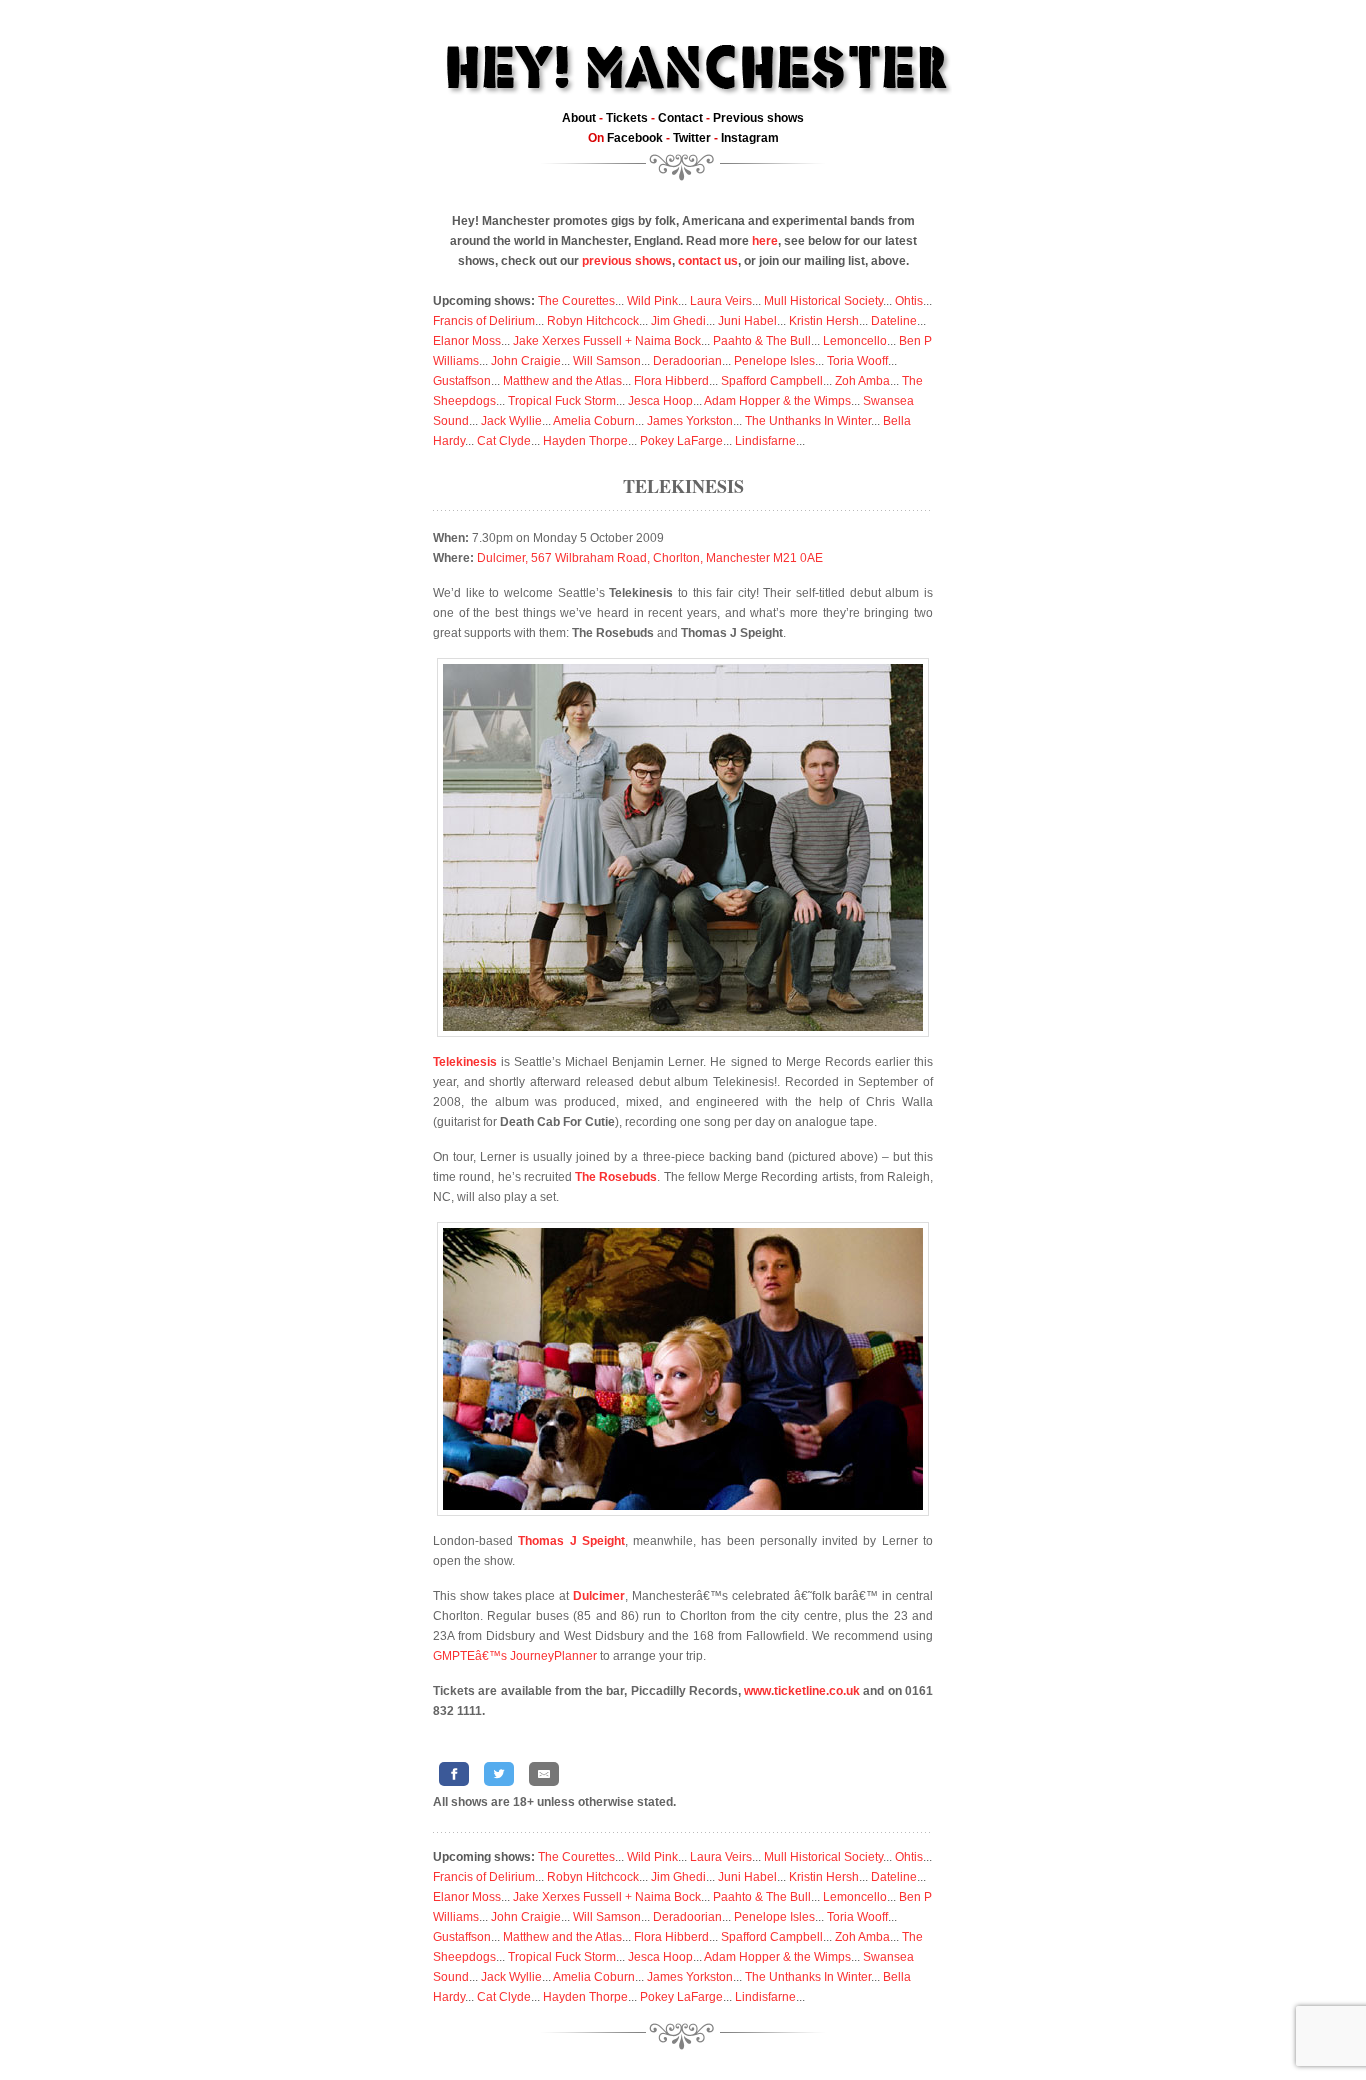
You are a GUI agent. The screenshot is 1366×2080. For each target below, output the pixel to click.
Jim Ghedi (678, 321)
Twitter (692, 138)
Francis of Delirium (484, 321)
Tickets (627, 118)
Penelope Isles (774, 361)
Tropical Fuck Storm (562, 401)
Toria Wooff (857, 361)
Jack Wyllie (511, 421)
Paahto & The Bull (762, 341)
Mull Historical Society (823, 301)
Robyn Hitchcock (593, 321)
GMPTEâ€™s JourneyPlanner (515, 1656)
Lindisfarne (765, 441)
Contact (680, 118)
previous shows (627, 261)
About (579, 118)
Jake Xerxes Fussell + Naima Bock (607, 341)
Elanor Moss (467, 341)
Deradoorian (687, 361)
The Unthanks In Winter (808, 421)
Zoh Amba (862, 381)
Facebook (635, 138)
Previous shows (758, 118)
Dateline (894, 321)
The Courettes (576, 301)
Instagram (750, 138)
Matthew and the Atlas (562, 381)
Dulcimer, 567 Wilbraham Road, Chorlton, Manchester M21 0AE (650, 558)
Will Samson (607, 361)
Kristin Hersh (824, 321)
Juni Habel (747, 321)
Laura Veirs (721, 301)
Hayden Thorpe (585, 441)
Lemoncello (855, 341)
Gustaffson (462, 381)
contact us (708, 261)
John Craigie (526, 361)
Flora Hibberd (671, 381)
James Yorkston (690, 421)
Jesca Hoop (660, 401)
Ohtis (909, 301)
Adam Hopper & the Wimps (777, 401)
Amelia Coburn (594, 421)
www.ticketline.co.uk (802, 1691)
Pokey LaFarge (681, 441)
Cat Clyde (504, 441)
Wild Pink (652, 301)
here (765, 241)
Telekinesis (683, 486)
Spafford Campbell (772, 381)
